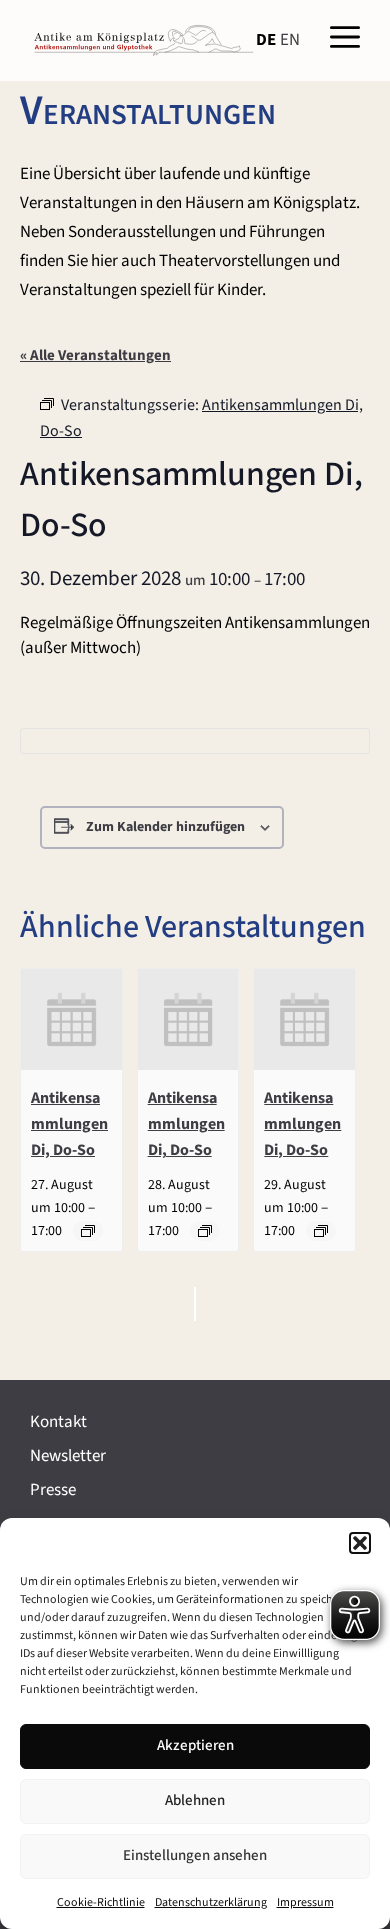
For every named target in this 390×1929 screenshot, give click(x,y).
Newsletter (68, 1456)
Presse (53, 1490)
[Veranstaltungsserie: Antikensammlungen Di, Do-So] (88, 1231)
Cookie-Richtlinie (101, 1902)
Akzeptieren (195, 1745)
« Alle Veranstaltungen (95, 355)
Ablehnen (195, 1800)
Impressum (305, 1902)
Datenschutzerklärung (211, 1902)
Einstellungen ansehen (195, 1855)
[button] (360, 1543)
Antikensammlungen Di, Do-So (69, 1124)
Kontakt (58, 1422)
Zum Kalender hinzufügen (165, 827)
